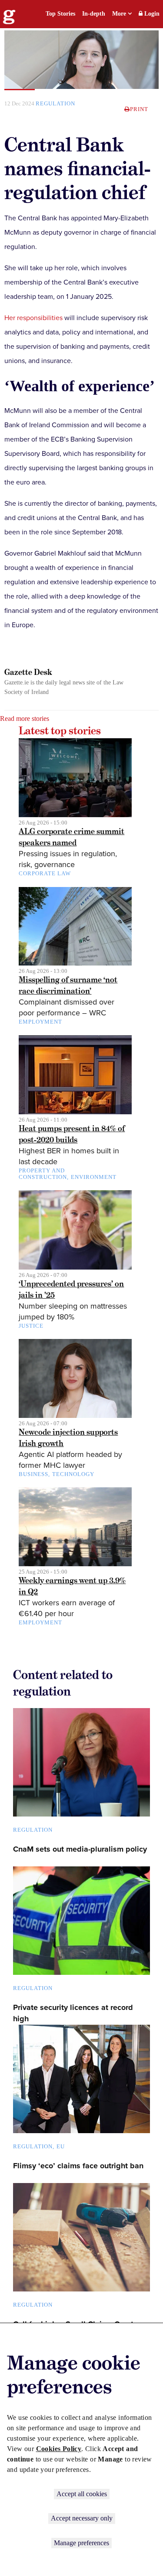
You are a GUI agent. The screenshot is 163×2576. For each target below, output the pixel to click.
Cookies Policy (59, 2449)
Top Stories (60, 14)
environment (94, 1177)
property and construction (43, 1174)
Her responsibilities (33, 318)
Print (139, 109)
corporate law (45, 873)
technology (73, 1474)
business (33, 1474)
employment (40, 1022)
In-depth (94, 14)
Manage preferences (81, 2543)
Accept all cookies (82, 2494)
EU (61, 2146)
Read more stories (25, 718)
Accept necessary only (82, 2518)
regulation (55, 103)
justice (31, 1326)
